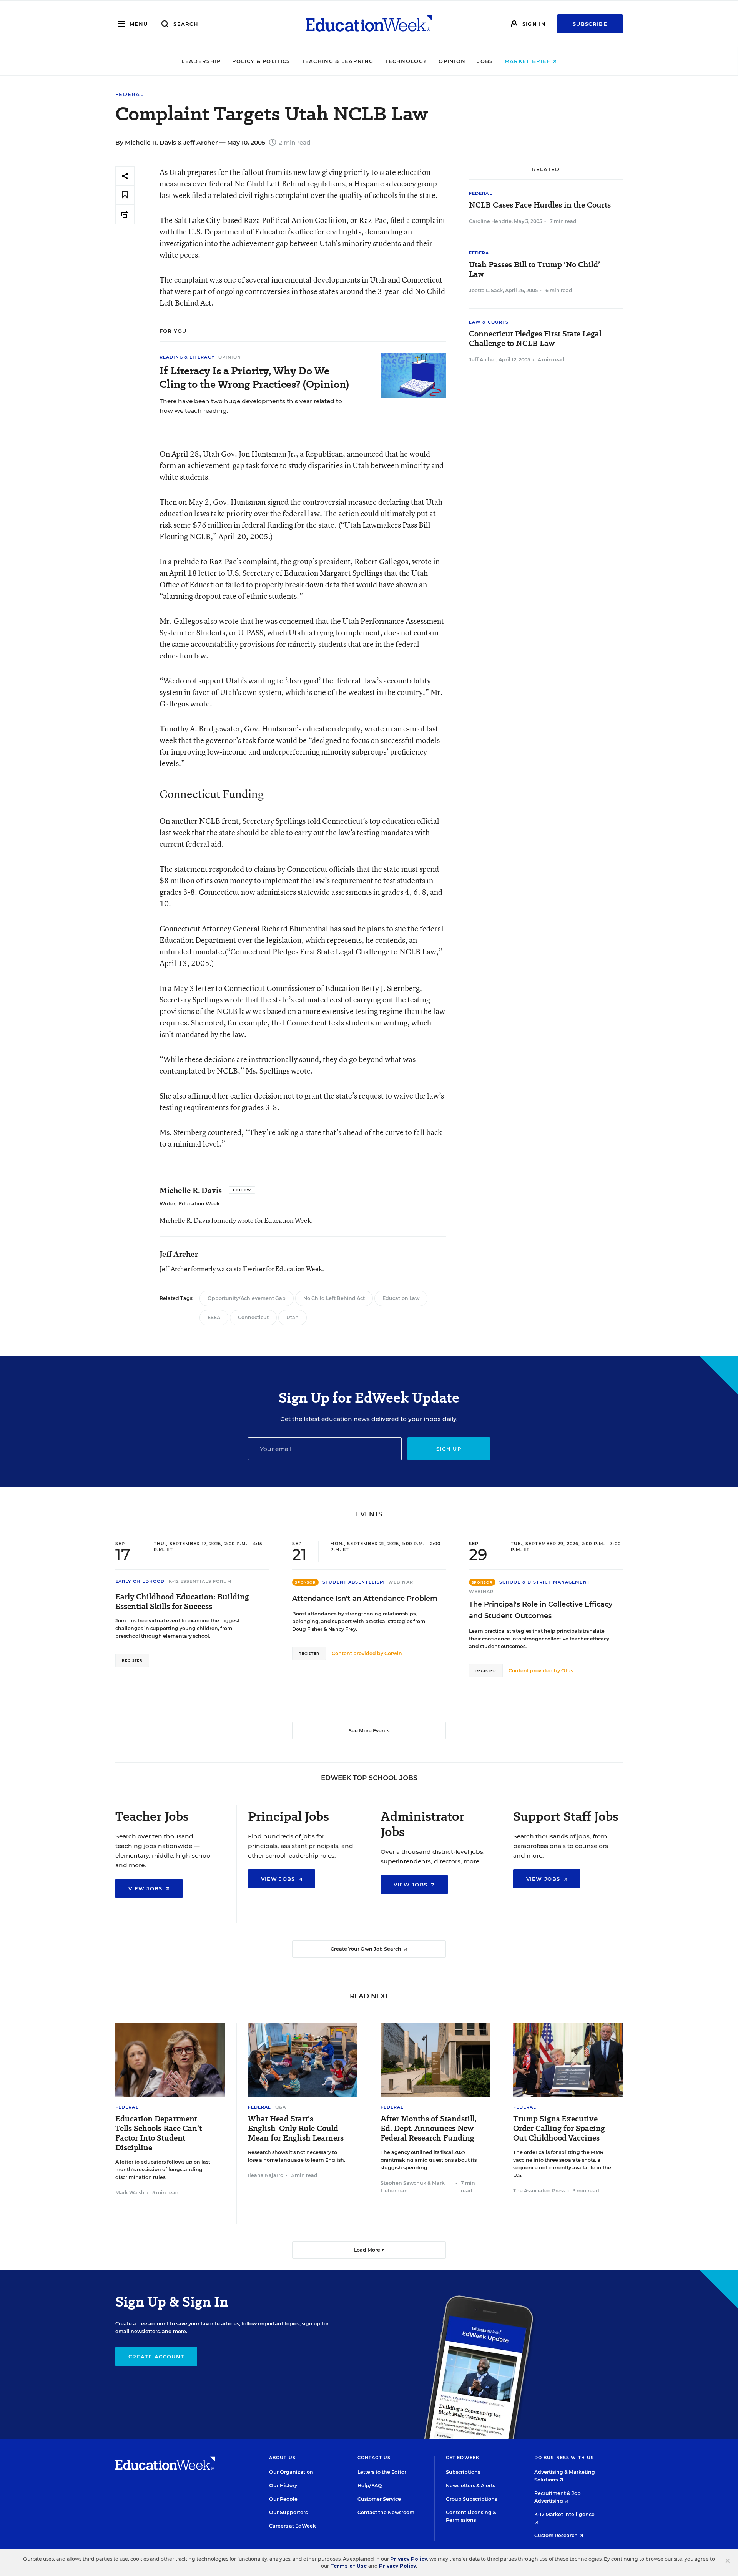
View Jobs (146, 1888)
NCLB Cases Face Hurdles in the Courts (540, 205)
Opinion (452, 61)
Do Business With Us (564, 2458)
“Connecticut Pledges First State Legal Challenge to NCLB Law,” (335, 951)
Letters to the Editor (382, 2472)
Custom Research (557, 2535)
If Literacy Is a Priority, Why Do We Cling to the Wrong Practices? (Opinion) (254, 377)
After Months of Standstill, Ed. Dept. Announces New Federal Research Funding (429, 2128)
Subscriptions (463, 2472)
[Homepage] (369, 24)
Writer (167, 1204)
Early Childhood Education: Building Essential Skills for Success (182, 1602)
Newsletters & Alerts (470, 2485)
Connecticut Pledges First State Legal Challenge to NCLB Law (535, 339)
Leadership (201, 61)
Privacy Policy (409, 2559)
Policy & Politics (261, 61)
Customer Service (379, 2499)
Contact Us (374, 2458)
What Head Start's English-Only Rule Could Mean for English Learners (296, 2128)
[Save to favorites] (125, 195)
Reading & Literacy (187, 357)
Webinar (401, 1582)
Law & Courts (489, 322)
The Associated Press (539, 2191)
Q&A (281, 2107)
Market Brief (529, 61)
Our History (283, 2485)
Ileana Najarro (266, 2175)
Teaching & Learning (338, 61)
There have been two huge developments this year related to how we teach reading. (251, 406)
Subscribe (590, 24)
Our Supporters (288, 2512)
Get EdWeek (463, 2458)
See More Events (369, 1731)
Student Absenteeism (353, 1582)
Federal (130, 94)
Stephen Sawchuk (403, 2183)
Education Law (401, 1298)
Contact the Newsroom (386, 2512)
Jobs (485, 61)
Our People (283, 2499)
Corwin (393, 1653)
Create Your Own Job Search (367, 1949)
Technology (406, 61)
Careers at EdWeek (293, 2526)
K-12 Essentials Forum (200, 1581)
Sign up (449, 1449)
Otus (567, 1671)
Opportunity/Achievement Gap (247, 1298)
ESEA (214, 1317)
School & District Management (545, 1582)
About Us (282, 2458)
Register (132, 1660)
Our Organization (291, 2472)
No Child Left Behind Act (334, 1298)
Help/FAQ (370, 2485)
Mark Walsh (130, 2193)
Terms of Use (349, 2566)
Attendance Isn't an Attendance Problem (365, 1599)
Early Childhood (140, 1581)
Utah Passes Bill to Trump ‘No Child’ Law (534, 269)
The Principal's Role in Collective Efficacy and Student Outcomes (541, 1610)
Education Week (199, 1204)
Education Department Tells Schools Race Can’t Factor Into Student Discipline (159, 2133)
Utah (293, 1317)
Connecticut (253, 1317)
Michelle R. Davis (150, 142)
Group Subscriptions (471, 2499)
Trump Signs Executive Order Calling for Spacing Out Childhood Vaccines (559, 2128)
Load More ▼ (369, 2250)
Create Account (156, 2357)
